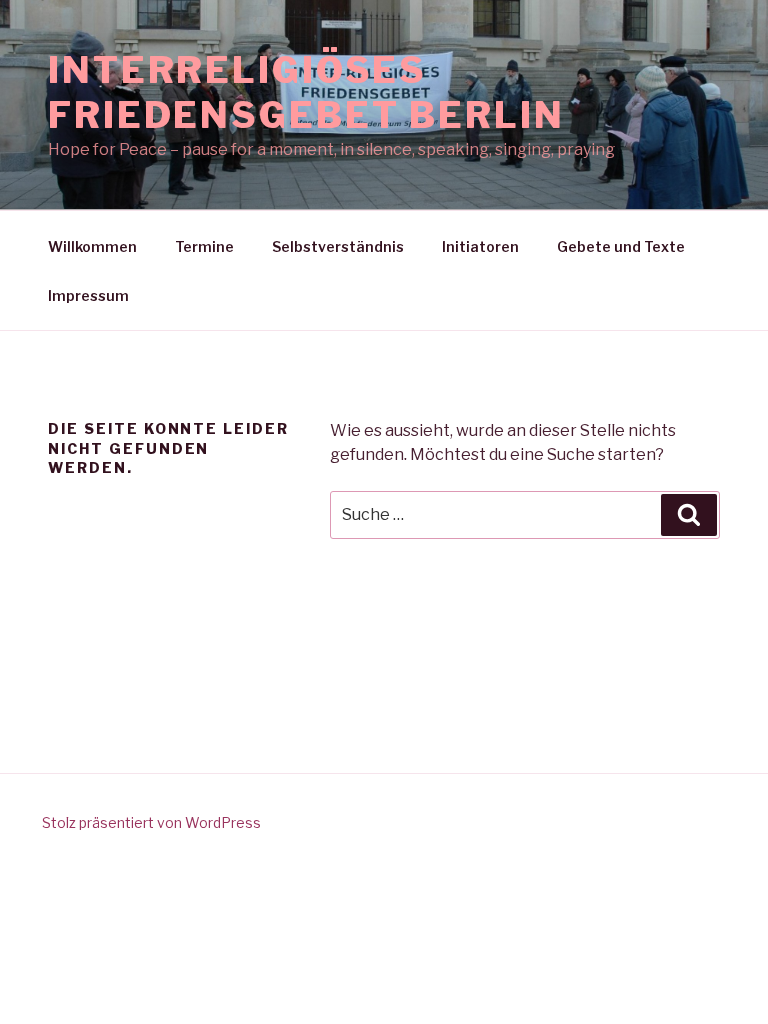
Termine (204, 246)
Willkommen (92, 246)
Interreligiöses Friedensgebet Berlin (306, 92)
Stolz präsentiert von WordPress (151, 822)
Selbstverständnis (338, 246)
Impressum (88, 295)
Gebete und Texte (621, 246)
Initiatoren (480, 246)
